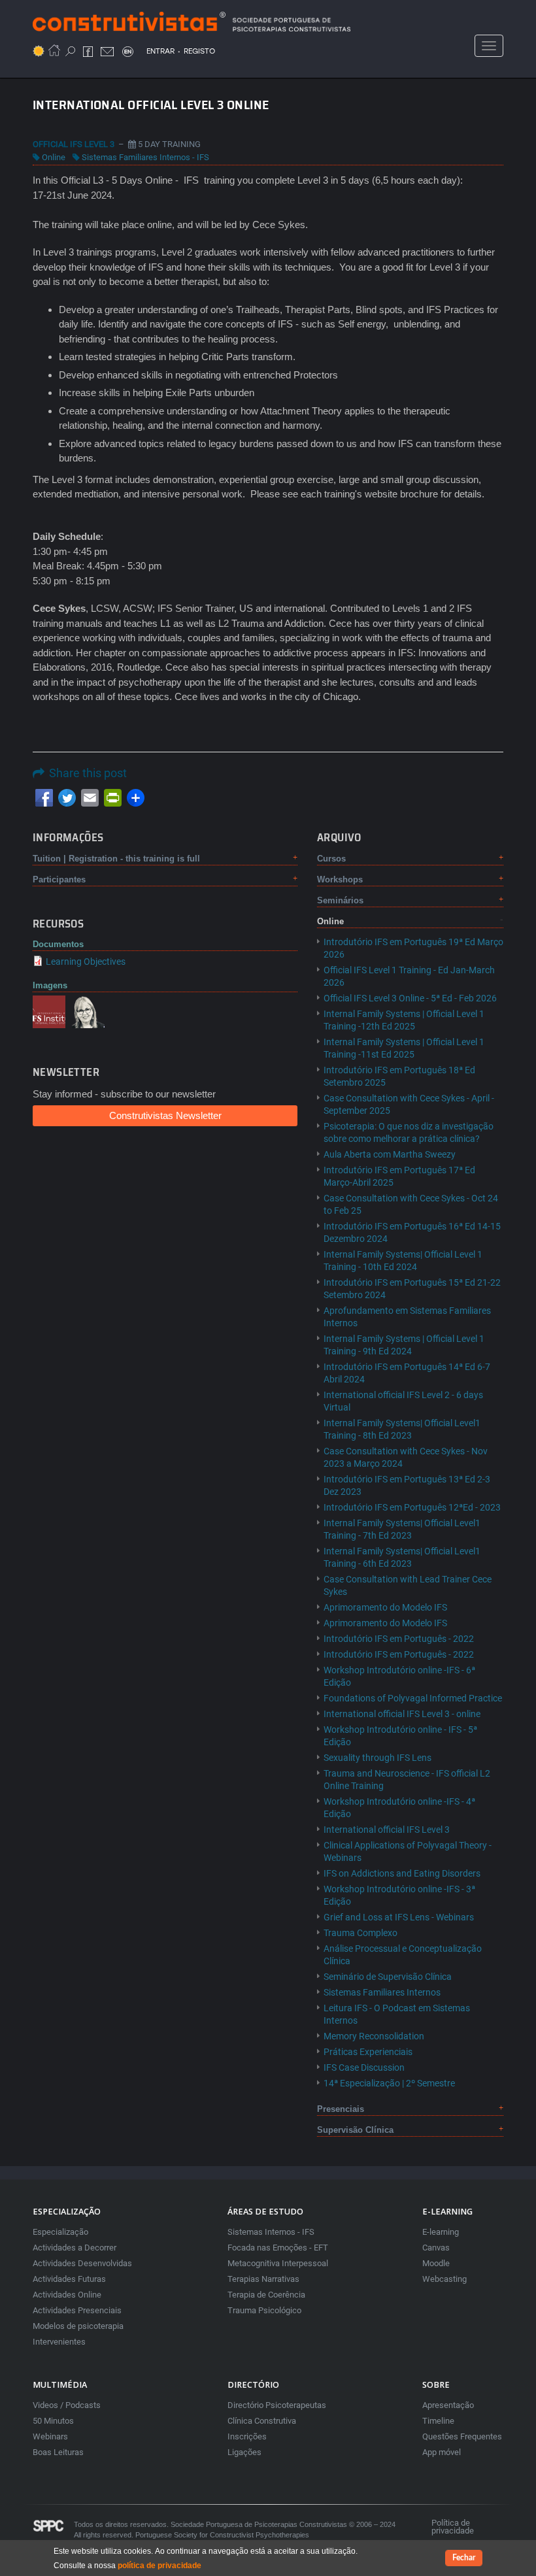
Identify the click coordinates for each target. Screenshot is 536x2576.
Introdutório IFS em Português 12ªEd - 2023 (412, 1507)
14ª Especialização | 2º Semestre (389, 2083)
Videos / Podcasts (67, 2405)
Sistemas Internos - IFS (271, 2232)
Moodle (436, 2263)
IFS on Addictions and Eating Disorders (402, 1873)
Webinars (50, 2436)
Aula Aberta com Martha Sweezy (390, 1154)
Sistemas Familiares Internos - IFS (145, 157)
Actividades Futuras (69, 2279)
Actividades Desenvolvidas (82, 2263)
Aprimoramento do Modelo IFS (385, 1607)
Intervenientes (59, 2342)
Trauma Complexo (360, 1933)
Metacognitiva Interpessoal (278, 2263)
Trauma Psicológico (264, 2310)
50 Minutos (53, 2421)
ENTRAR (160, 51)
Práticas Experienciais (368, 2052)
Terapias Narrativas (263, 2279)
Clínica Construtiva (262, 2421)
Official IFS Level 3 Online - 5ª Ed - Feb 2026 (410, 998)
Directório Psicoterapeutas (277, 2405)
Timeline (438, 2421)
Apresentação (448, 2405)
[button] (49, 1011)
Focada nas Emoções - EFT (278, 2248)
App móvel (442, 2452)
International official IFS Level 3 (387, 1830)
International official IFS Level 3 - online (402, 1714)
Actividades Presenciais (77, 2310)
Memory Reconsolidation (374, 2036)
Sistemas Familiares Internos (382, 1992)
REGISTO (199, 51)
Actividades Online (67, 2295)
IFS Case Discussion (364, 2067)
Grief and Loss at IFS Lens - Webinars (399, 1917)
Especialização (60, 2232)
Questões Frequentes (462, 2436)
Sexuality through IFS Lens (377, 1758)
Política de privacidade (453, 2527)
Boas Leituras (58, 2452)
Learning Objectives (86, 962)
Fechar (464, 2558)
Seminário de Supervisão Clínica (388, 1977)
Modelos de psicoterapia (78, 2326)
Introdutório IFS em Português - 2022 (399, 1639)
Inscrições (247, 2436)
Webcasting (444, 2279)
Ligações (244, 2452)
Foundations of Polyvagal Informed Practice (413, 1698)
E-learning (441, 2232)
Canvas (436, 2248)
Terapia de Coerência (266, 2295)
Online (54, 157)
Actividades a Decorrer (75, 2248)
